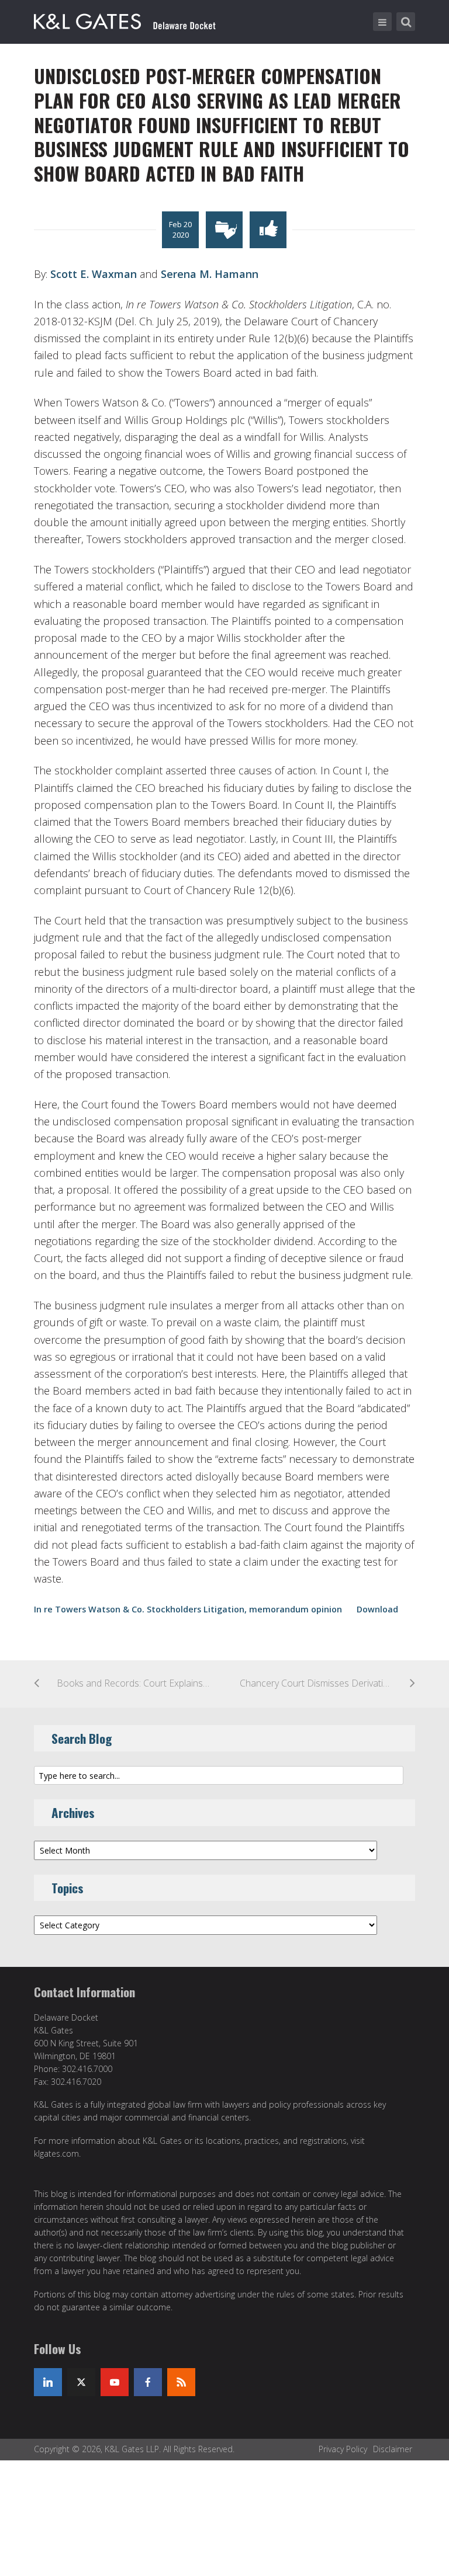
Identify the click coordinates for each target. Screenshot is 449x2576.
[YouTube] (115, 2382)
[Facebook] (148, 2382)
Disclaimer (393, 2449)
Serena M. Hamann (210, 274)
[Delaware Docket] (125, 19)
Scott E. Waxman (94, 274)
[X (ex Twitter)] (81, 2382)
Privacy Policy (343, 2449)
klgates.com (56, 2153)
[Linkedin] (48, 2382)
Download (377, 1609)
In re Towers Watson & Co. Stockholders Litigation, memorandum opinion (188, 1609)
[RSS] (181, 2382)
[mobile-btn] (382, 22)
